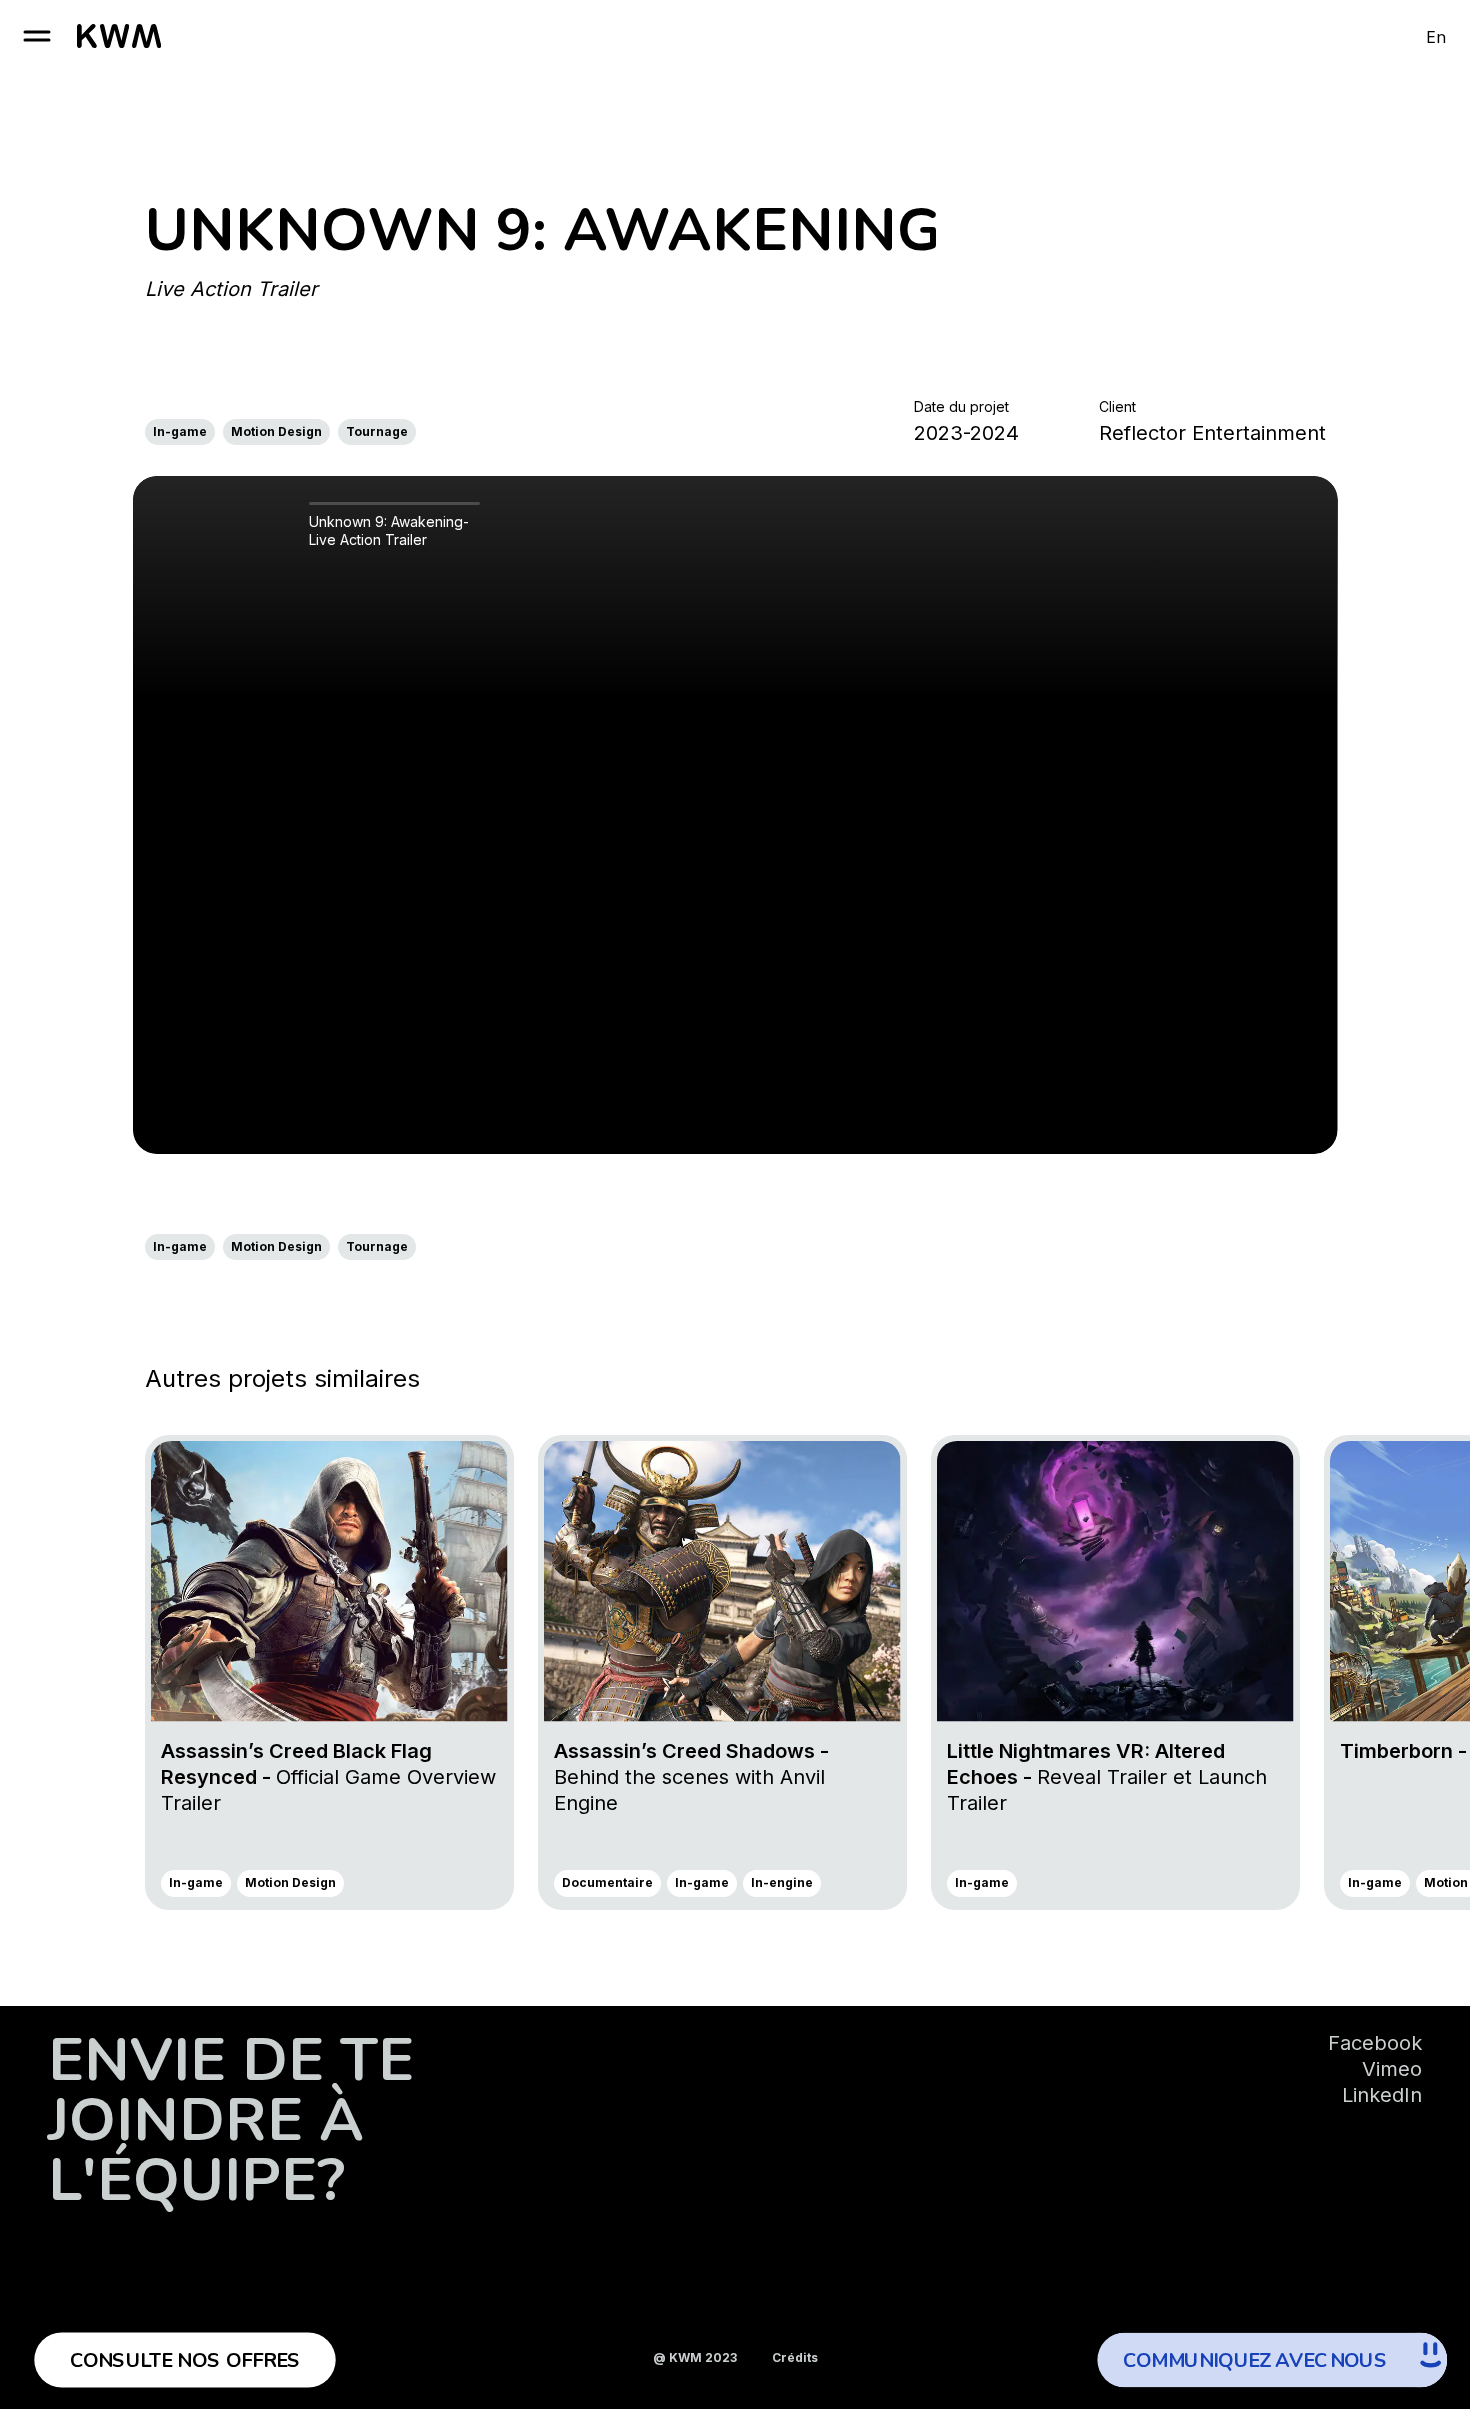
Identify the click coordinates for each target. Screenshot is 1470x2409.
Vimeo (1392, 2069)
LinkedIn (1382, 2095)
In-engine (782, 1882)
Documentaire (607, 1882)
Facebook (1375, 2043)
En (1436, 37)
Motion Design (276, 431)
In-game (180, 431)
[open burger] (37, 36)
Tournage (377, 431)
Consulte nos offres (185, 2360)
